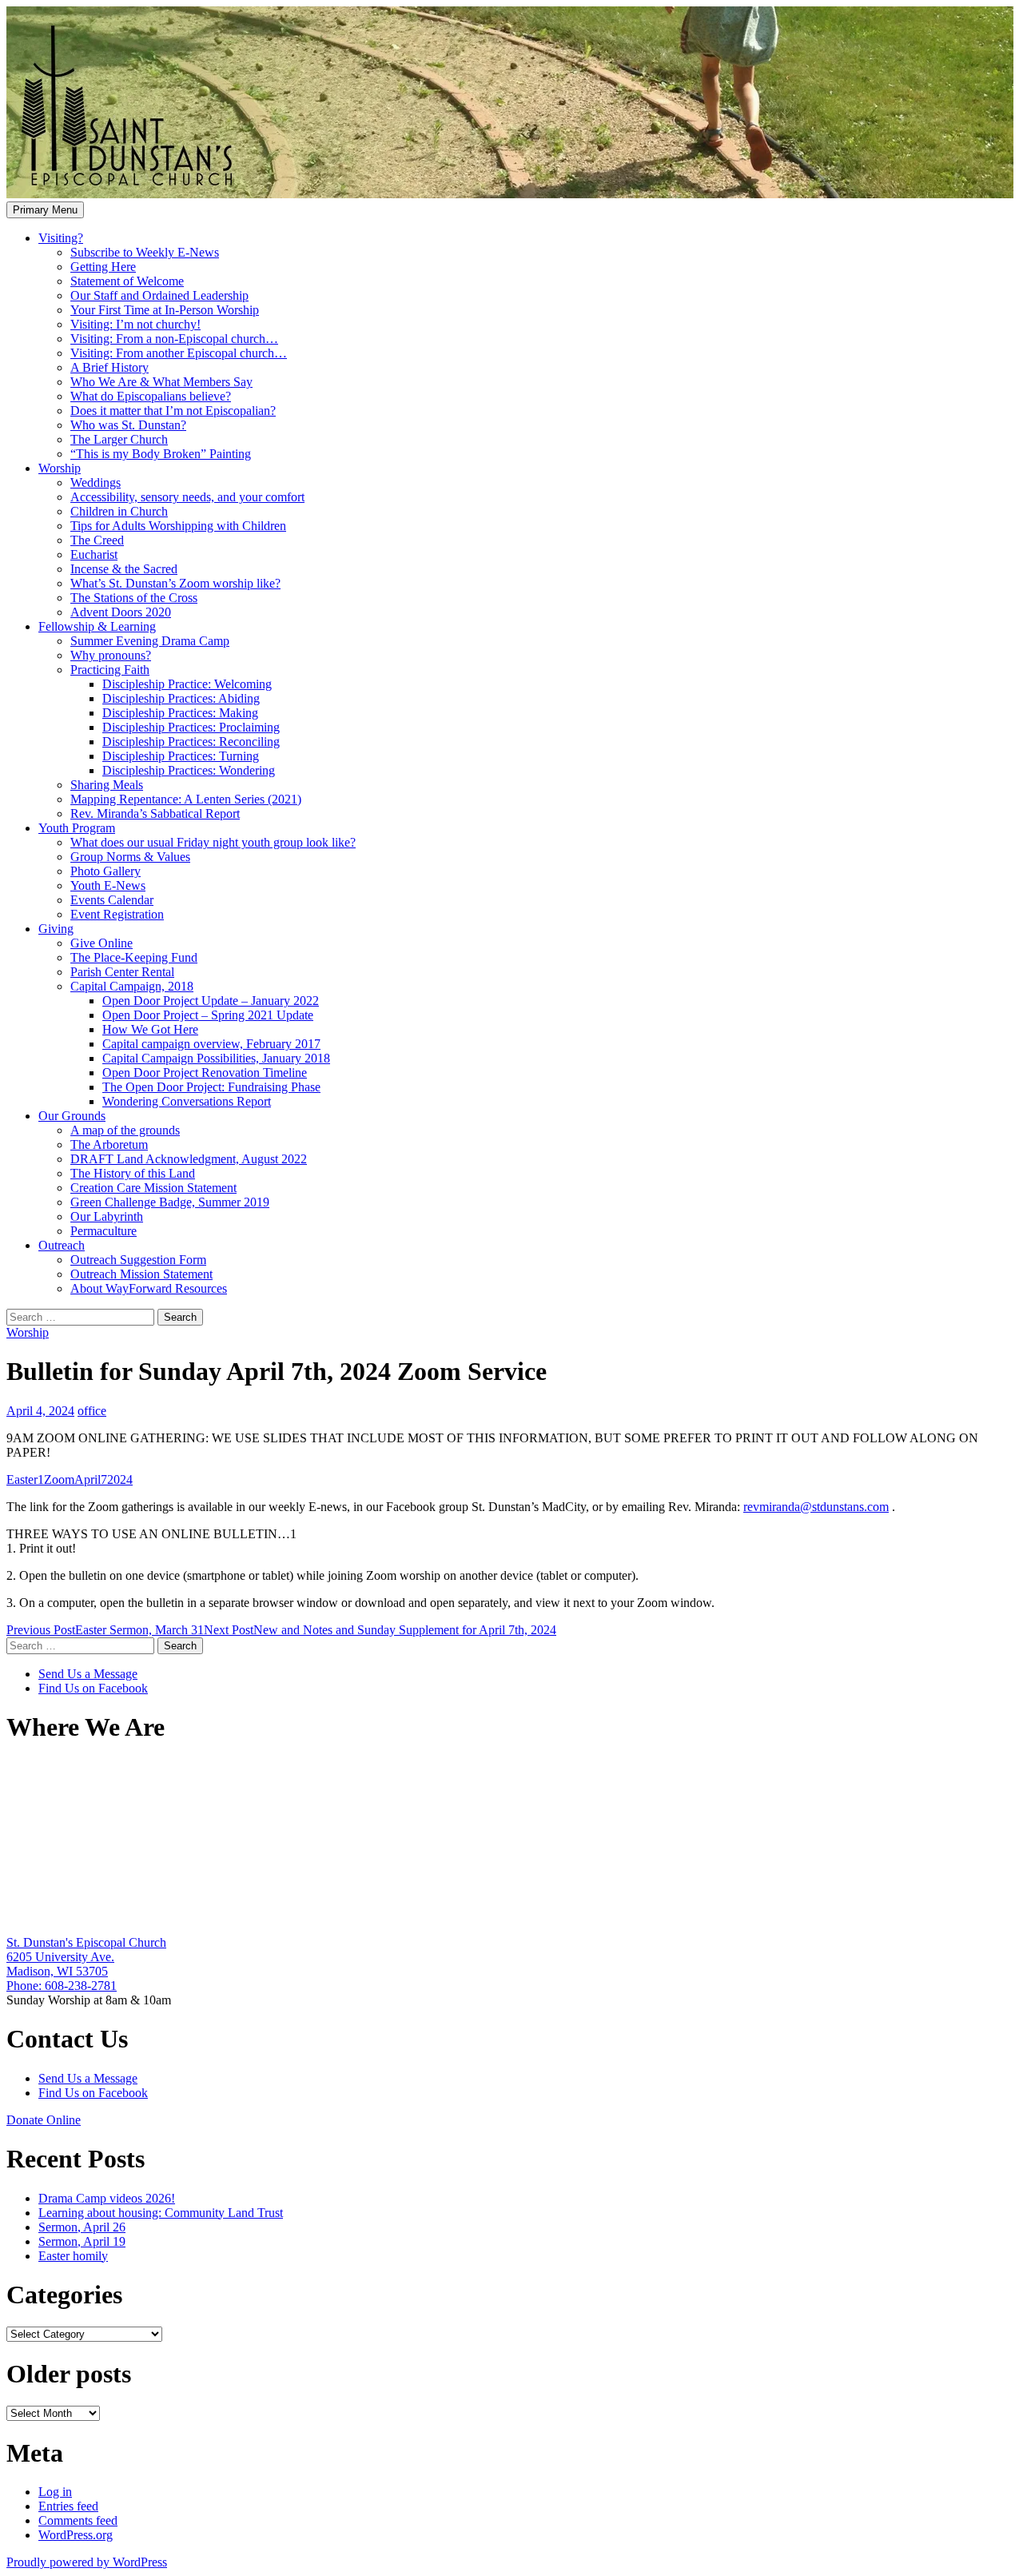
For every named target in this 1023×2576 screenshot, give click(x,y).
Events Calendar (112, 900)
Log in (55, 2492)
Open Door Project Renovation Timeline (205, 1073)
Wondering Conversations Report (187, 1101)
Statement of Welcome (127, 281)
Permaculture (103, 1231)
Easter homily (73, 2256)
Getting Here (103, 267)
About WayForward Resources (149, 1288)
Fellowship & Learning (97, 626)
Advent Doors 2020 (121, 612)
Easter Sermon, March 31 (105, 1630)
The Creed (97, 540)
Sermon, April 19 (82, 2241)
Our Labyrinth (107, 1216)
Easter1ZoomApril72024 (70, 1479)
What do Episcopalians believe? (151, 396)
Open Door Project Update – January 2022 (211, 1001)
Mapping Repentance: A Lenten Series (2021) (186, 799)
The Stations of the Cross (134, 598)
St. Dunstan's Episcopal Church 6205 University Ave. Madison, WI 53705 (86, 1957)
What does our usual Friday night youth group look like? (213, 842)
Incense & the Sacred (124, 569)
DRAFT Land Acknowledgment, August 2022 (189, 1159)
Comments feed (78, 2520)
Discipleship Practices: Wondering (189, 770)
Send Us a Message (88, 1674)
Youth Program (77, 828)
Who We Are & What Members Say (161, 382)
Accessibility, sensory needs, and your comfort (187, 497)
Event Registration (117, 914)
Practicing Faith (110, 670)
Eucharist (94, 554)
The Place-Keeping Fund (134, 957)
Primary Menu (45, 210)
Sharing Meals (107, 785)
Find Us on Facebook (93, 1688)
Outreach (62, 1245)
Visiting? (61, 238)
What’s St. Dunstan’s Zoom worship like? (175, 583)
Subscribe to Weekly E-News (145, 252)
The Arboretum (109, 1144)
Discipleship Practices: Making (180, 713)
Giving (56, 929)
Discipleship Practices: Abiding (181, 698)
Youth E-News (108, 885)
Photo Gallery (105, 871)
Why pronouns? (111, 655)
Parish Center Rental (122, 972)
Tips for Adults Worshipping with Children (178, 526)
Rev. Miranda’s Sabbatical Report (155, 813)
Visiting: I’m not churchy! (135, 324)
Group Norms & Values (130, 857)
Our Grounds (72, 1116)
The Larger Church (119, 439)
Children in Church (119, 511)
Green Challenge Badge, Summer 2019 (170, 1202)
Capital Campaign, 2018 (132, 986)
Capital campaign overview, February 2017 (211, 1044)
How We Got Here (150, 1029)
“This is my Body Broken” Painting (161, 454)
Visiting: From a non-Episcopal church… (174, 339)
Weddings (96, 483)
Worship (60, 468)
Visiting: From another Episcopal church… (179, 353)
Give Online (102, 943)
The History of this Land (133, 1173)
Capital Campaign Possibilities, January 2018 (216, 1058)
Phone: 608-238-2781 (62, 1986)
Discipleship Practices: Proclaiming (191, 727)
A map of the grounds (125, 1130)
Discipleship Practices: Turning (181, 756)
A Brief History (109, 367)
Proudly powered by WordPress (87, 2562)
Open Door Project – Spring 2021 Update (208, 1015)
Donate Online (44, 2120)
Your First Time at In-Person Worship (165, 310)
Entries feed (68, 2506)
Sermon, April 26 (82, 2227)
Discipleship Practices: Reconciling (191, 742)
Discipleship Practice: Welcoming (187, 684)
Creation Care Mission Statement (153, 1188)
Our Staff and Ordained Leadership (159, 295)
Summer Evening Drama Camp (150, 641)
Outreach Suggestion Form (138, 1260)
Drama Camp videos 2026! (107, 2198)
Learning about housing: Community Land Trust (161, 2213)
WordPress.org (76, 2535)
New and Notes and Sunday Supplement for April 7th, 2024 (380, 1630)
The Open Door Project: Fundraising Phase (211, 1087)
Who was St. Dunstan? (128, 425)
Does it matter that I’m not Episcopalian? (173, 411)
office (92, 1411)
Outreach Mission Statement (141, 1274)
